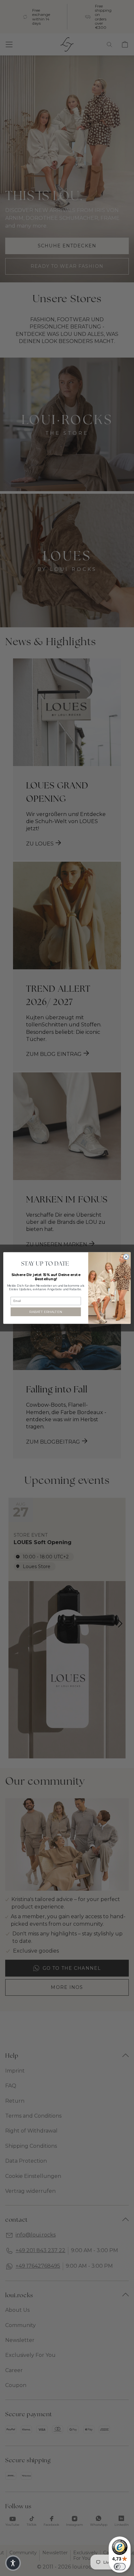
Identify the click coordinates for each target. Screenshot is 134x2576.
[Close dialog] (126, 1257)
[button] (13, 2563)
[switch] (120, 2567)
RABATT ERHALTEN (46, 1312)
